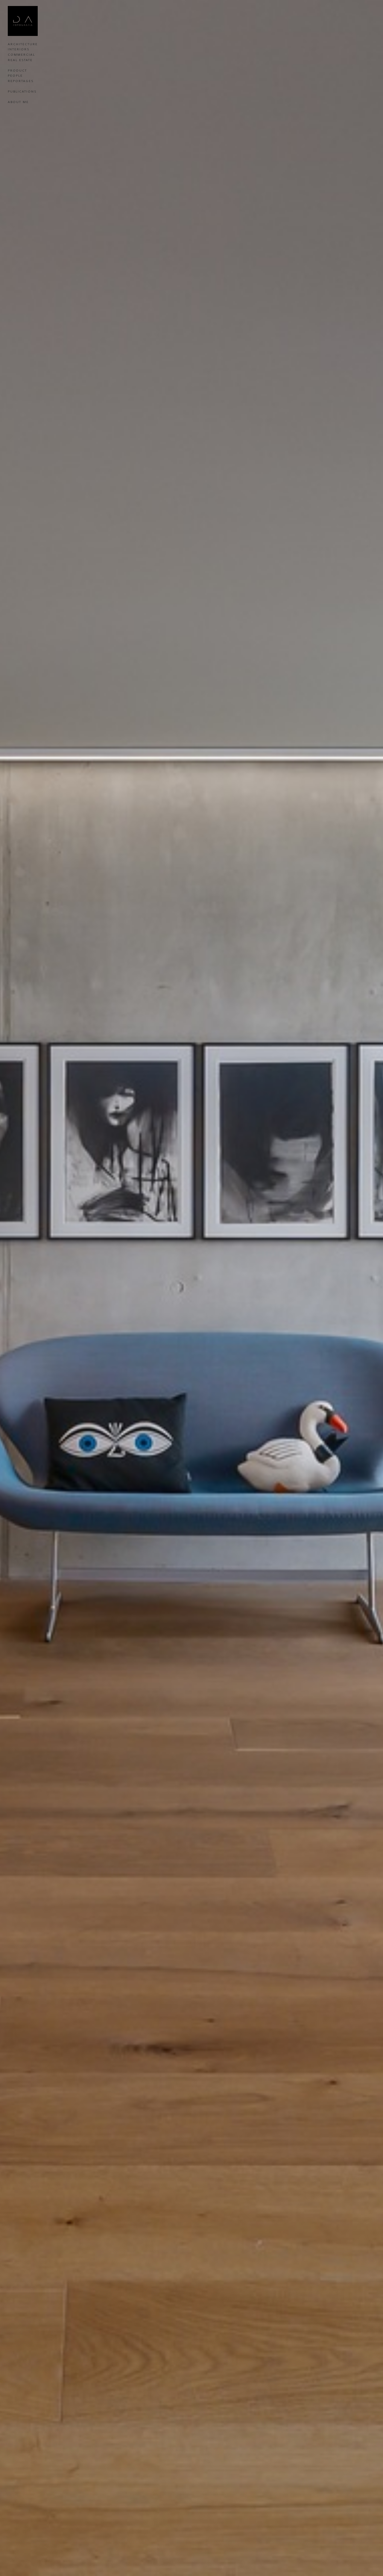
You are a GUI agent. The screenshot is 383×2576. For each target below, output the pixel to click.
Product (17, 70)
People (15, 75)
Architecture (23, 44)
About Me (18, 102)
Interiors (19, 49)
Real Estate (20, 60)
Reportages (21, 81)
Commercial (21, 55)
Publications (22, 91)
